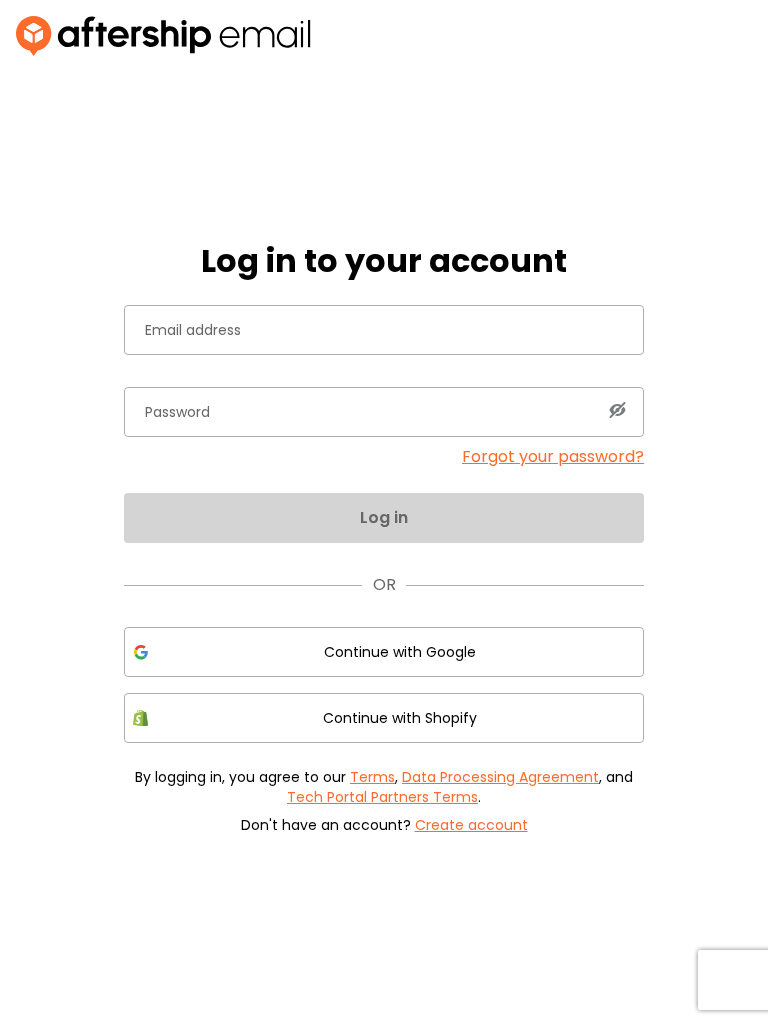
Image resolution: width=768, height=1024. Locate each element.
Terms (372, 777)
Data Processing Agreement (500, 777)
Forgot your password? (553, 456)
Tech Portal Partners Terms (382, 797)
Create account (471, 825)
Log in (384, 517)
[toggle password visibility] (617, 410)
